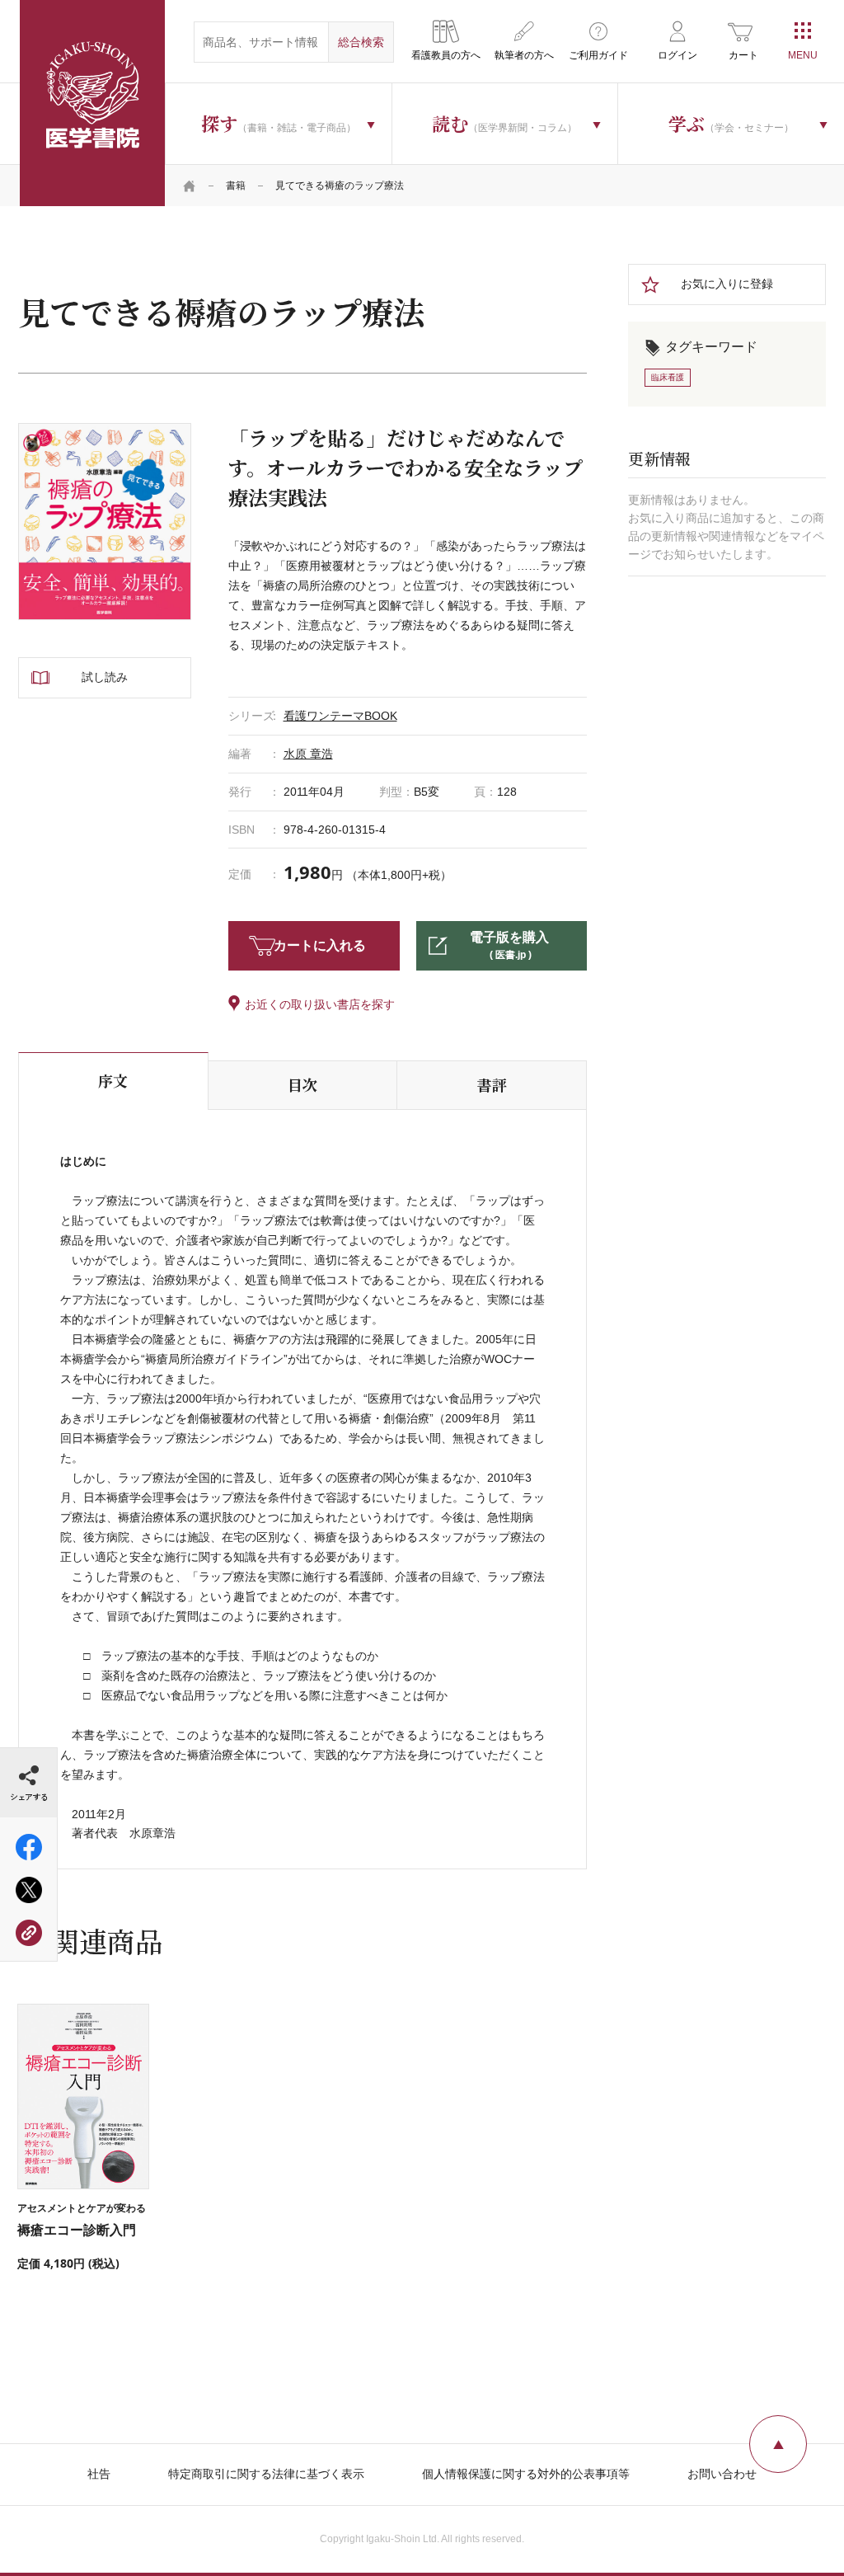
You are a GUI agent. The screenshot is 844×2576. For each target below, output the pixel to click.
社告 (99, 2474)
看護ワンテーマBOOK (340, 716)
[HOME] (190, 186)
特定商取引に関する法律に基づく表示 (266, 2474)
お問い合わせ (722, 2474)
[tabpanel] (105, 522)
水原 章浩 (308, 754)
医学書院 (92, 103)
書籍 (236, 186)
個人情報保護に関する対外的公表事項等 (526, 2474)
